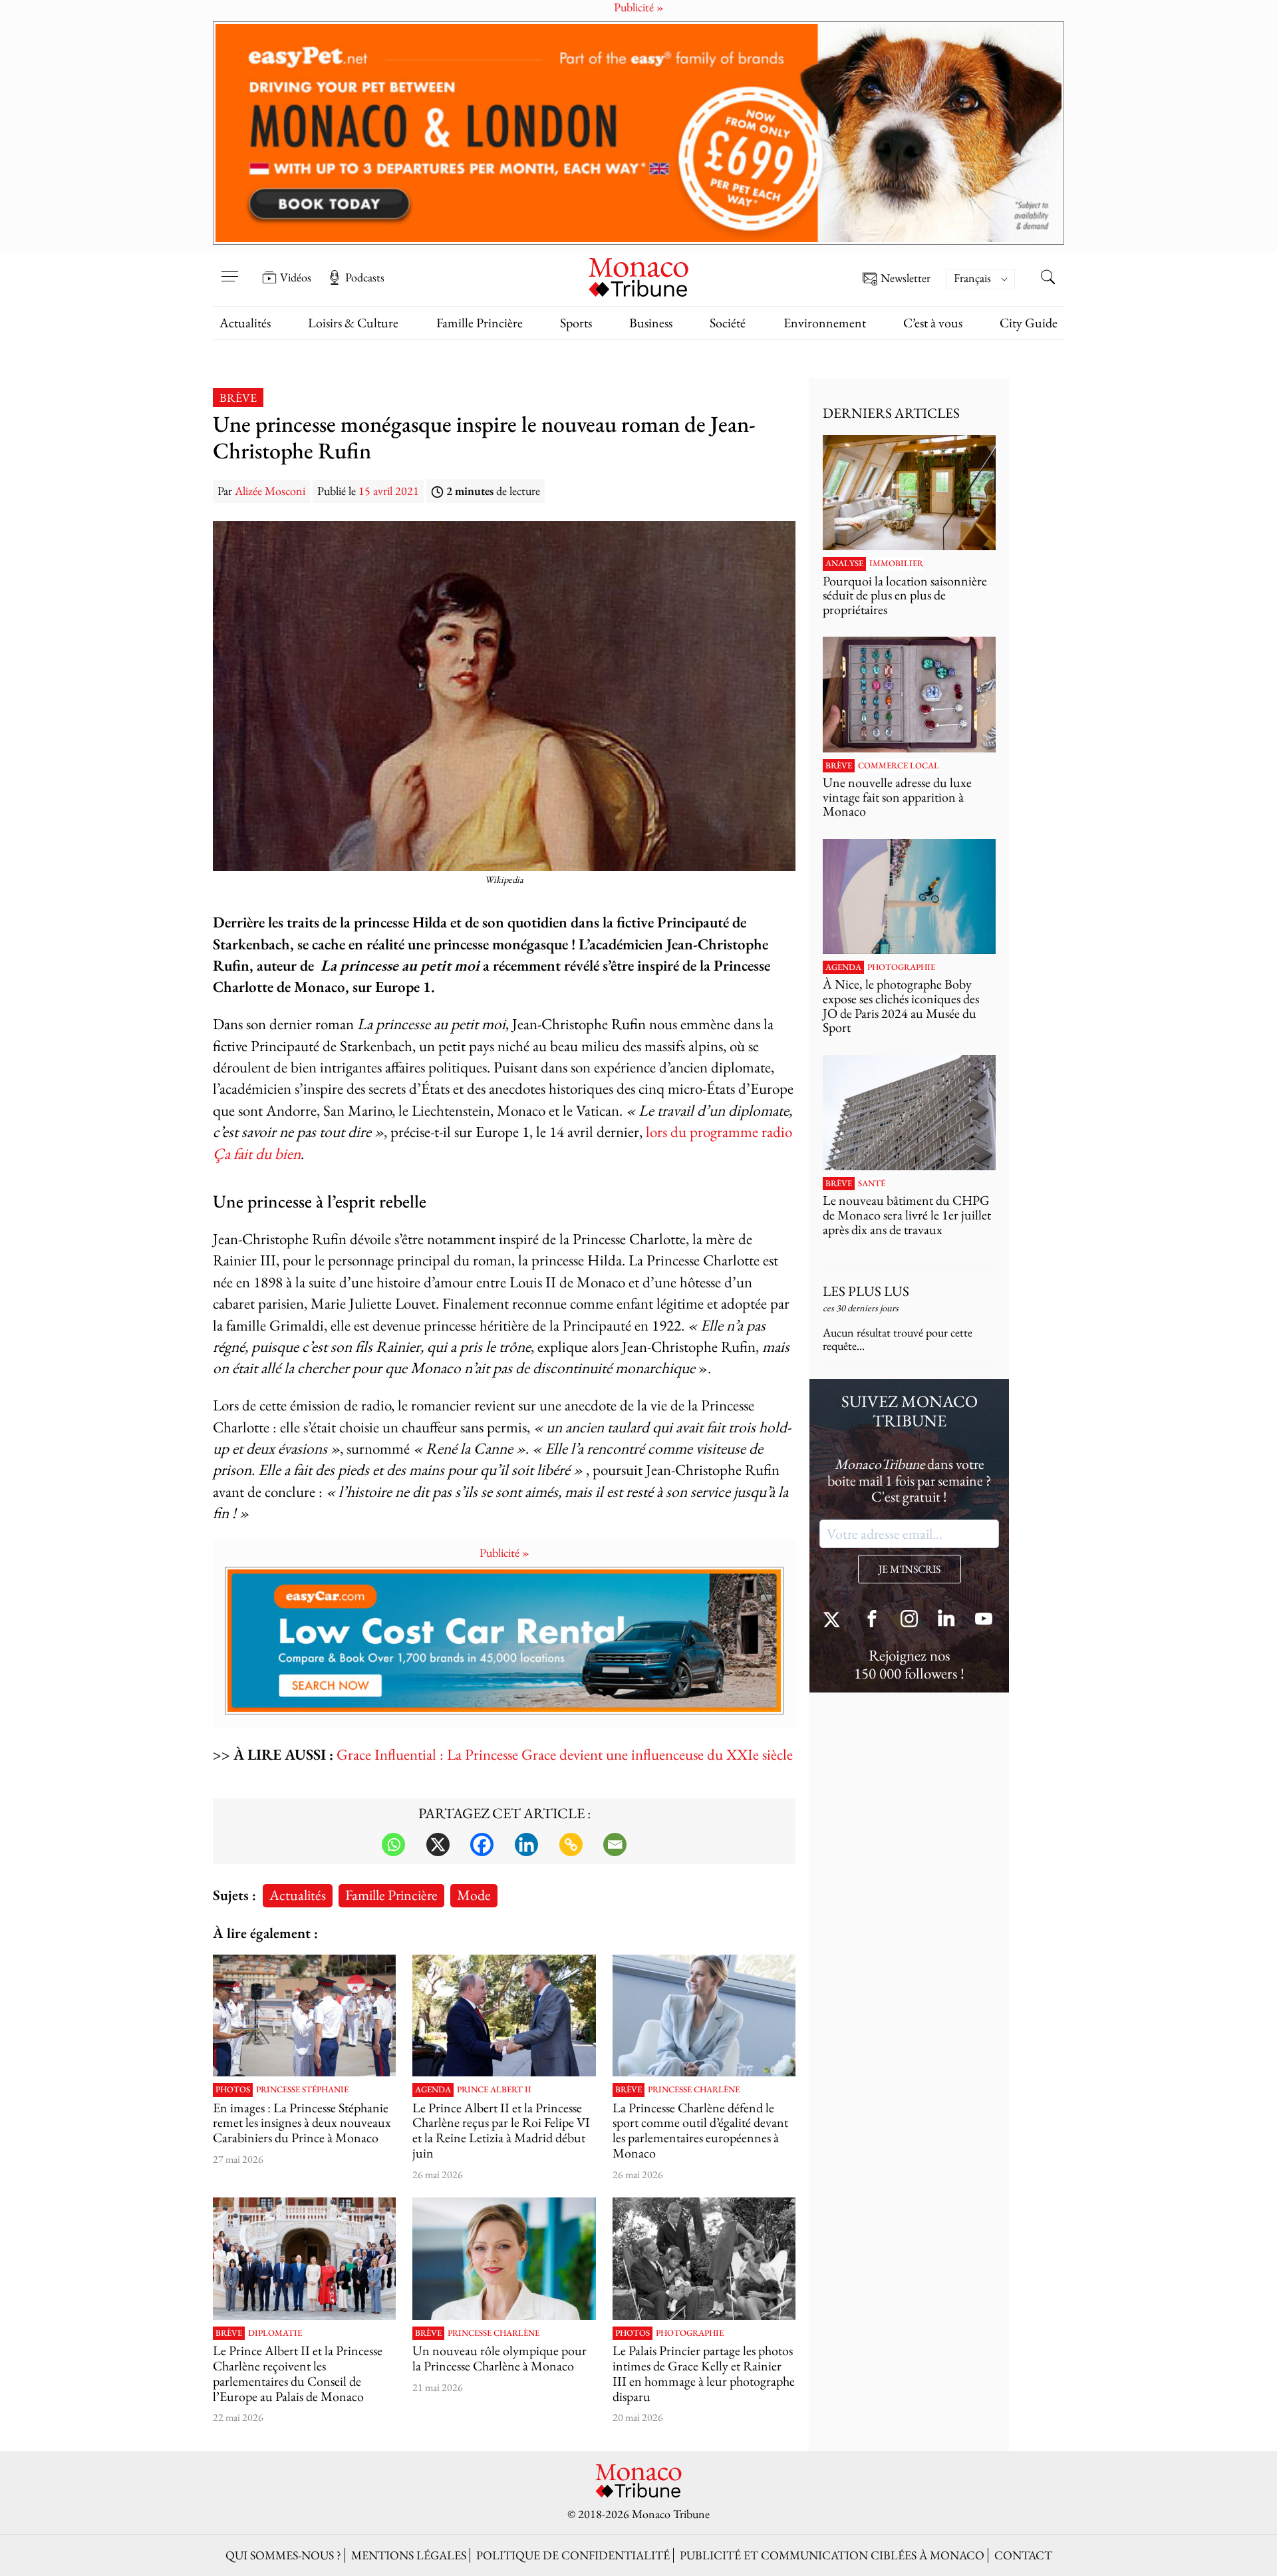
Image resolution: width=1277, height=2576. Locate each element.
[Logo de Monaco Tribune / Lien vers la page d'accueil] (638, 276)
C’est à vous (933, 323)
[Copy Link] (571, 1845)
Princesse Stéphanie (302, 2090)
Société (728, 323)
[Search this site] (1048, 279)
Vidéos (296, 277)
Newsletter (906, 278)
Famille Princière (480, 323)
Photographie (690, 2333)
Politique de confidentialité (573, 2555)
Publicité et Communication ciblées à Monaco (832, 2555)
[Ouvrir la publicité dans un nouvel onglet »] (638, 133)
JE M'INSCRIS (910, 1569)
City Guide (1029, 323)
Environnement (825, 323)
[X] (438, 1845)
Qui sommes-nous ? (283, 2555)
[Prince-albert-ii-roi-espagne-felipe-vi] (504, 2016)
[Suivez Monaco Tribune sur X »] (835, 1620)
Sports (576, 323)
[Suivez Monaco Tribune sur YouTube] (984, 1620)
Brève (238, 398)
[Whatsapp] (393, 1845)
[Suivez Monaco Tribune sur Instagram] (909, 1620)
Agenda (433, 2090)
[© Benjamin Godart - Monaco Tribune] (909, 1113)
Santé (872, 1184)
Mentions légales (409, 2555)
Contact (1023, 2555)
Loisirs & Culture (353, 323)
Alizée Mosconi (270, 491)
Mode (474, 1895)
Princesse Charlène (694, 2090)
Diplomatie (275, 2333)
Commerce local (899, 766)
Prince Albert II (494, 2090)
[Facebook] (482, 1845)
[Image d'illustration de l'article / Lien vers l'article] (704, 2259)
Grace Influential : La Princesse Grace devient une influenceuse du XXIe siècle (565, 1754)
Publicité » (504, 1552)
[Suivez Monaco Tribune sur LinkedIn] (946, 1620)
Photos (233, 2090)
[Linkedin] (526, 1845)
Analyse (844, 563)
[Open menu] (229, 268)
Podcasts (365, 277)
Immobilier (896, 563)
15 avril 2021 (389, 491)
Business (651, 323)
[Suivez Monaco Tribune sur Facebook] (872, 1620)
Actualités (245, 323)
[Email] (615, 1845)
